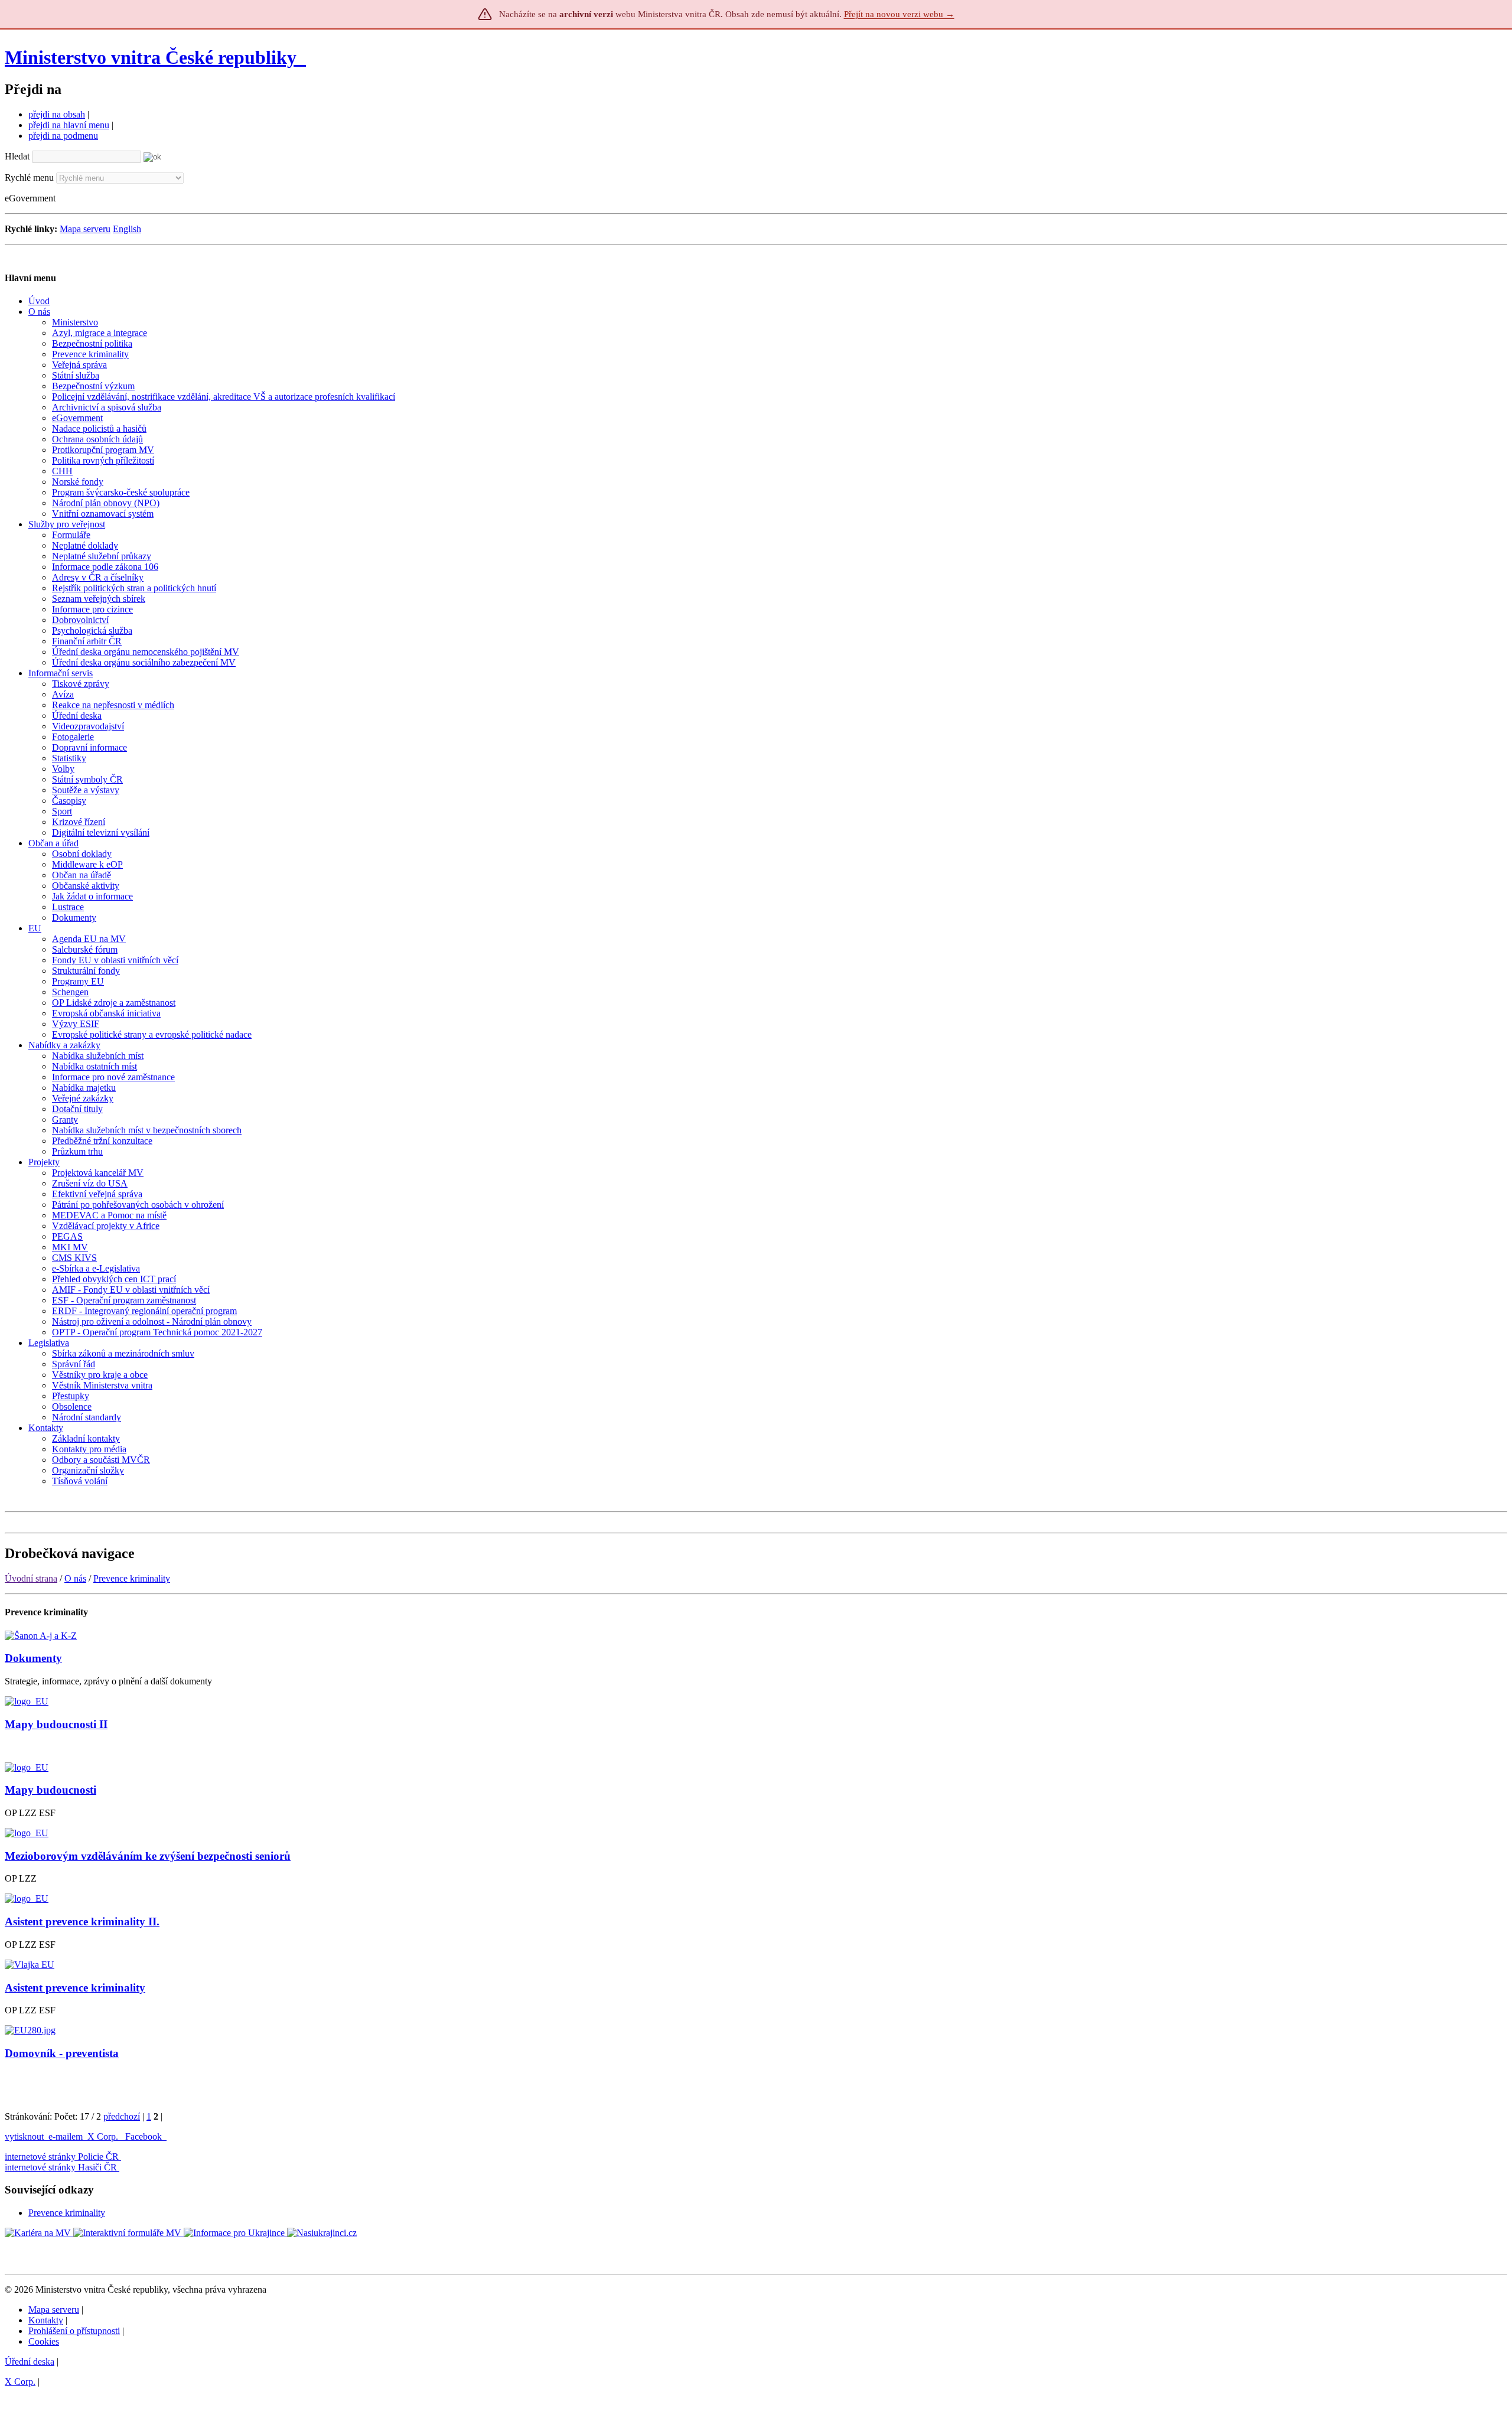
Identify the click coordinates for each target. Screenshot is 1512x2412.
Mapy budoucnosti (50, 1790)
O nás (75, 1578)
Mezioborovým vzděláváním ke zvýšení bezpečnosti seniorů (148, 1856)
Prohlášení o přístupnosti (74, 2331)
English (127, 229)
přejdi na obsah (57, 114)
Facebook (145, 2136)
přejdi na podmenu (63, 136)
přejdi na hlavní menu (69, 125)
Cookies (44, 2341)
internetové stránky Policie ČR (62, 2157)
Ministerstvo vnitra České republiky (151, 57)
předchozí (122, 2116)
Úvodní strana (31, 1578)
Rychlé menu (29, 177)
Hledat (17, 156)
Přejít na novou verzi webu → (899, 14)
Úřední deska (30, 2362)
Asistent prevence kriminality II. (82, 1922)
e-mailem (66, 2136)
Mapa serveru (85, 229)
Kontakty (46, 2320)
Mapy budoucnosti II (56, 1724)
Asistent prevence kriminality (75, 1988)
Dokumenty (33, 1658)
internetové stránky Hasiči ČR (61, 2167)
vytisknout (24, 2136)
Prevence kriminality (132, 1578)
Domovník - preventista (62, 2053)
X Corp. (104, 2136)
